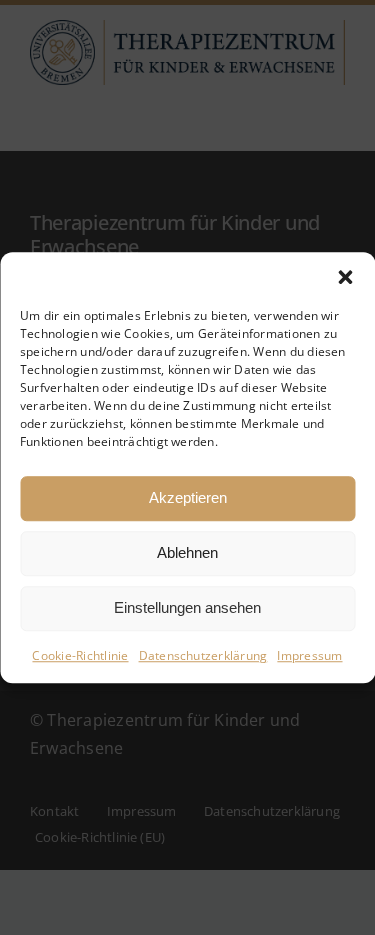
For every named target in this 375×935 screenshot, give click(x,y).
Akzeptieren (188, 497)
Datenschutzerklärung (203, 655)
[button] (345, 277)
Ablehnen (187, 552)
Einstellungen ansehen (187, 607)
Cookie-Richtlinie (80, 655)
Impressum (309, 655)
